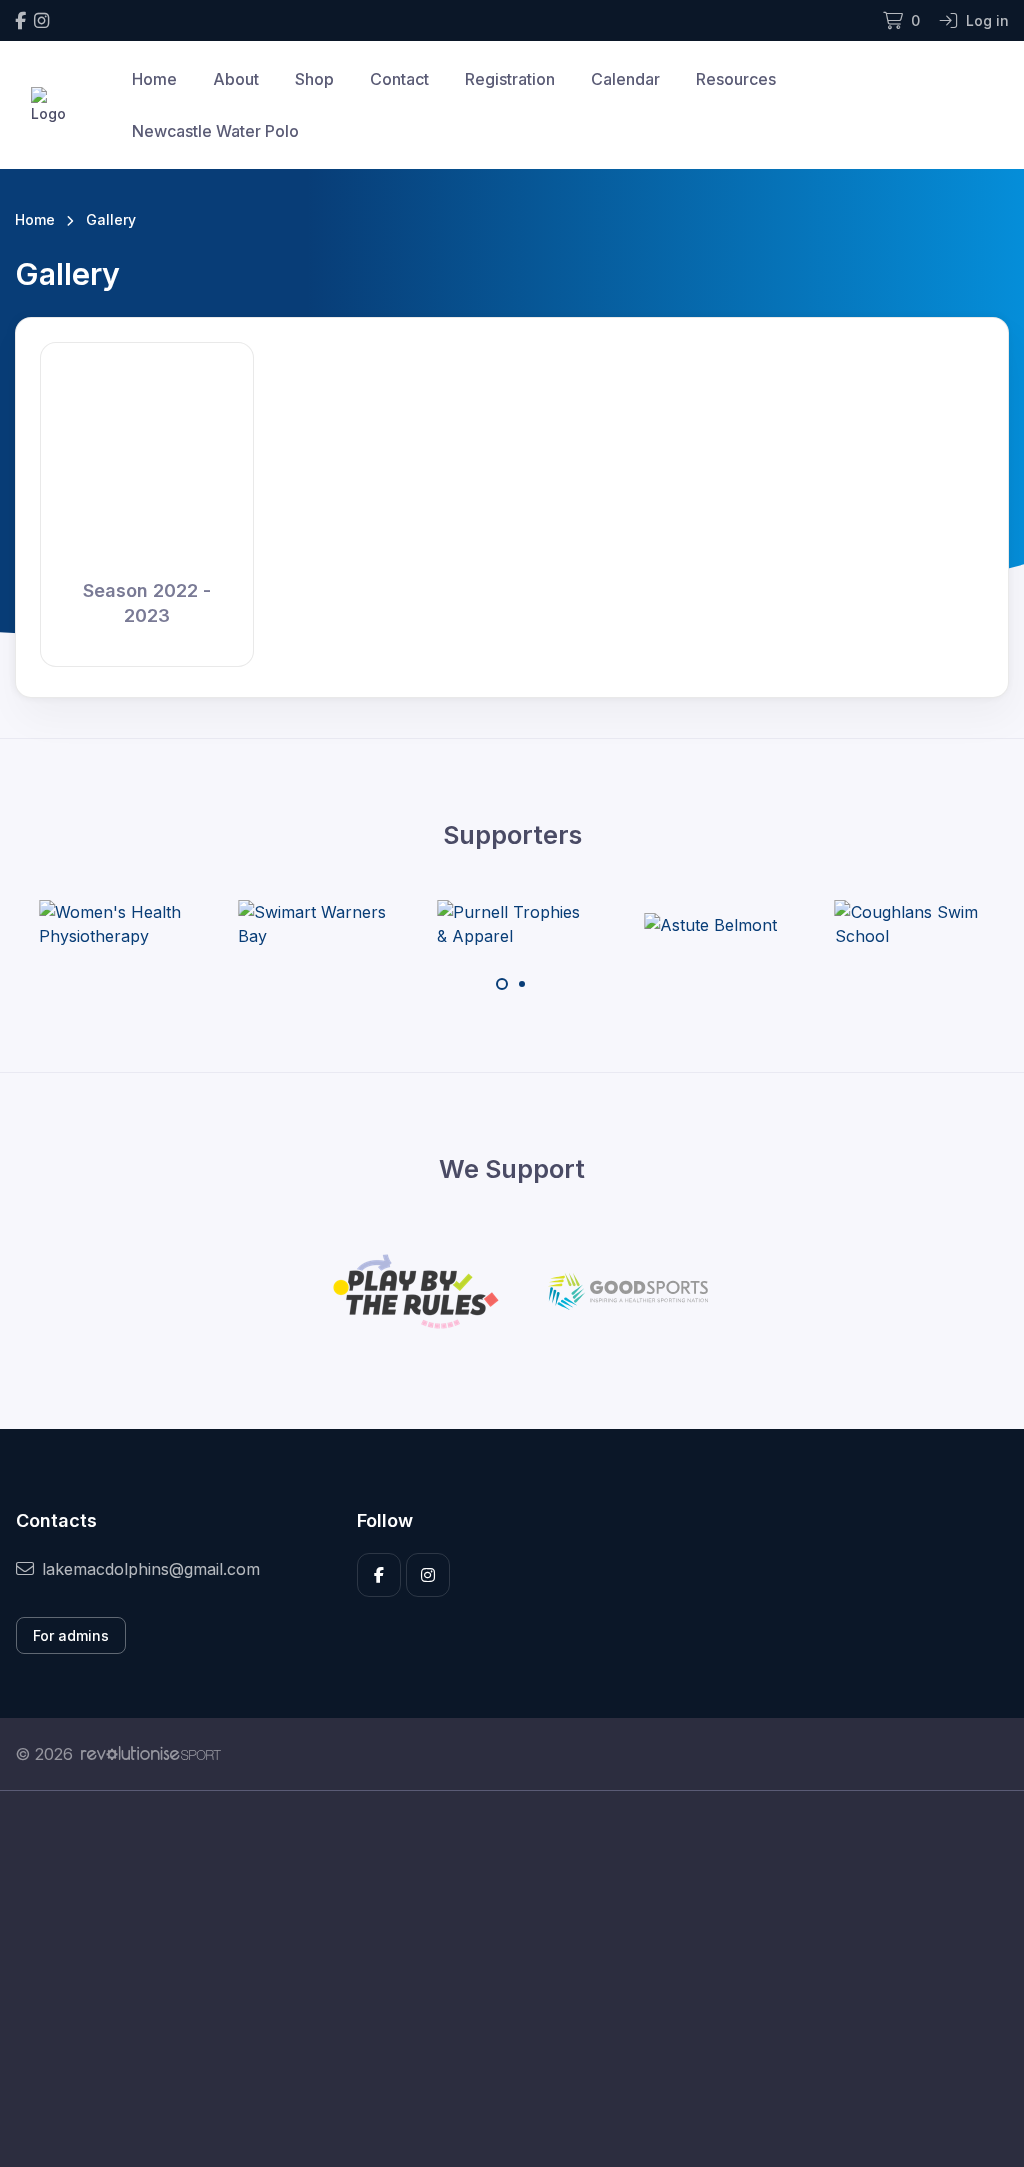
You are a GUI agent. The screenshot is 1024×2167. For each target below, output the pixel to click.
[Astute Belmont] (710, 924)
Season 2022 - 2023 (147, 603)
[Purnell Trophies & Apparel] (512, 924)
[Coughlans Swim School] (910, 924)
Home (154, 79)
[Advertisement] (512, 1979)
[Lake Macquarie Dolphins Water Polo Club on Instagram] (41, 20)
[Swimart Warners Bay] (313, 924)
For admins (71, 1635)
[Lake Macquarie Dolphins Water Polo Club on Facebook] (20, 20)
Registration (510, 79)
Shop (314, 79)
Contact (399, 79)
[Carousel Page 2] (522, 984)
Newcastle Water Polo (215, 131)
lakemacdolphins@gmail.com (151, 1569)
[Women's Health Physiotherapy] (114, 924)
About (236, 79)
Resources (736, 79)
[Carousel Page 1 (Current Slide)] (502, 984)
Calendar (625, 79)
